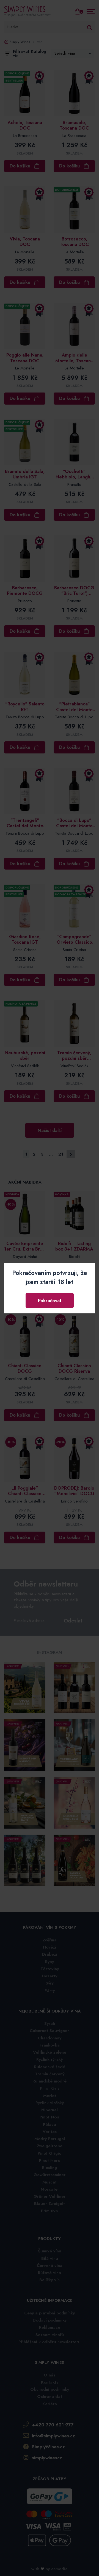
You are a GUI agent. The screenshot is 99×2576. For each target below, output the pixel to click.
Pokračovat (50, 1300)
